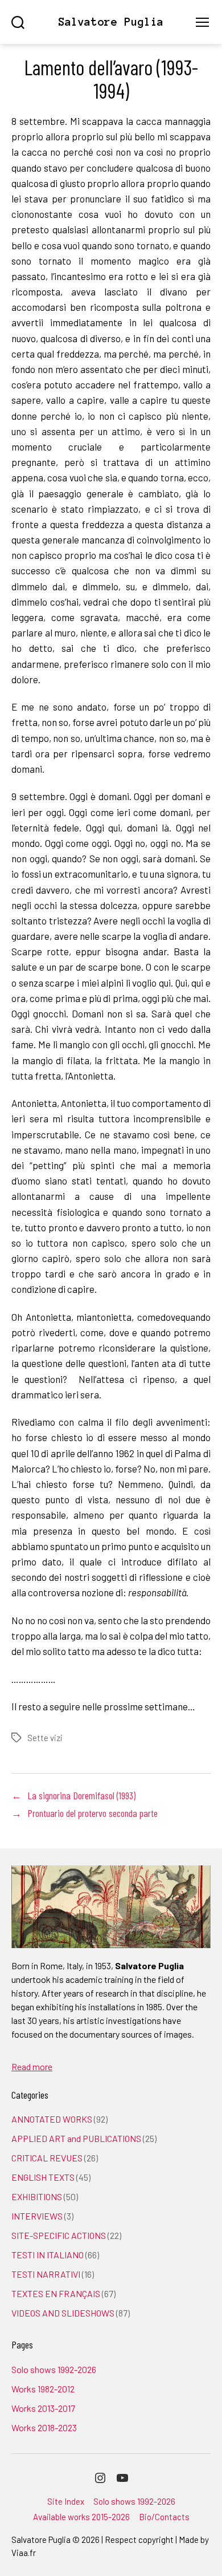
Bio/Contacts (164, 2517)
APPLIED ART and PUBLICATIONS (76, 2138)
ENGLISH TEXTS (43, 2177)
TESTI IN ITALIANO (48, 2255)
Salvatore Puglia (111, 22)
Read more (32, 2066)
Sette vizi (45, 1738)
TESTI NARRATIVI (46, 2274)
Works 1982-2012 (43, 2389)
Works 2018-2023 (44, 2427)
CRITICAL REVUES (47, 2158)
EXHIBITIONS (37, 2196)
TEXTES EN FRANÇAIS (56, 2293)
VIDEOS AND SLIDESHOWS (63, 2313)
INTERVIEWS (37, 2216)
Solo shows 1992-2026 (54, 2369)
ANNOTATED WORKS (52, 2119)
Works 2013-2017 (43, 2408)
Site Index (66, 2501)
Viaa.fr (24, 2553)
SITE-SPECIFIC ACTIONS (59, 2235)
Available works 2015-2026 (81, 2517)
